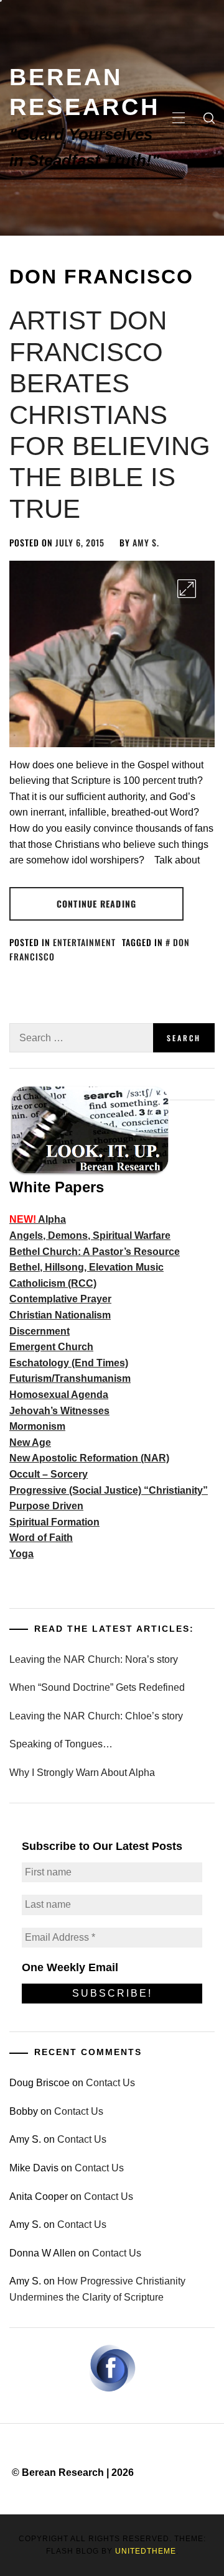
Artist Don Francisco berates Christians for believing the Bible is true (110, 414)
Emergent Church (51, 1347)
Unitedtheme (146, 2551)
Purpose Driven (46, 1506)
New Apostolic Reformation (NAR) (89, 1458)
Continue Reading (96, 904)
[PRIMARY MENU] (179, 118)
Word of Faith (41, 1538)
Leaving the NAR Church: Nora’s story (94, 1659)
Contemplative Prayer (60, 1299)
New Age (30, 1442)
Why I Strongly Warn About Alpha (82, 1773)
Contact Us (110, 2083)
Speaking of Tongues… (61, 1744)
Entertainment (84, 942)
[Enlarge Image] (187, 589)
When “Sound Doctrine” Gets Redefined (97, 1687)
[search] (209, 118)
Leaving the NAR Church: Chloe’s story (96, 1716)
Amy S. (146, 542)
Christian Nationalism (60, 1315)
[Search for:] (81, 1038)
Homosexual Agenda (59, 1395)
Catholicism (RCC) (53, 1283)
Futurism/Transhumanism (70, 1378)
